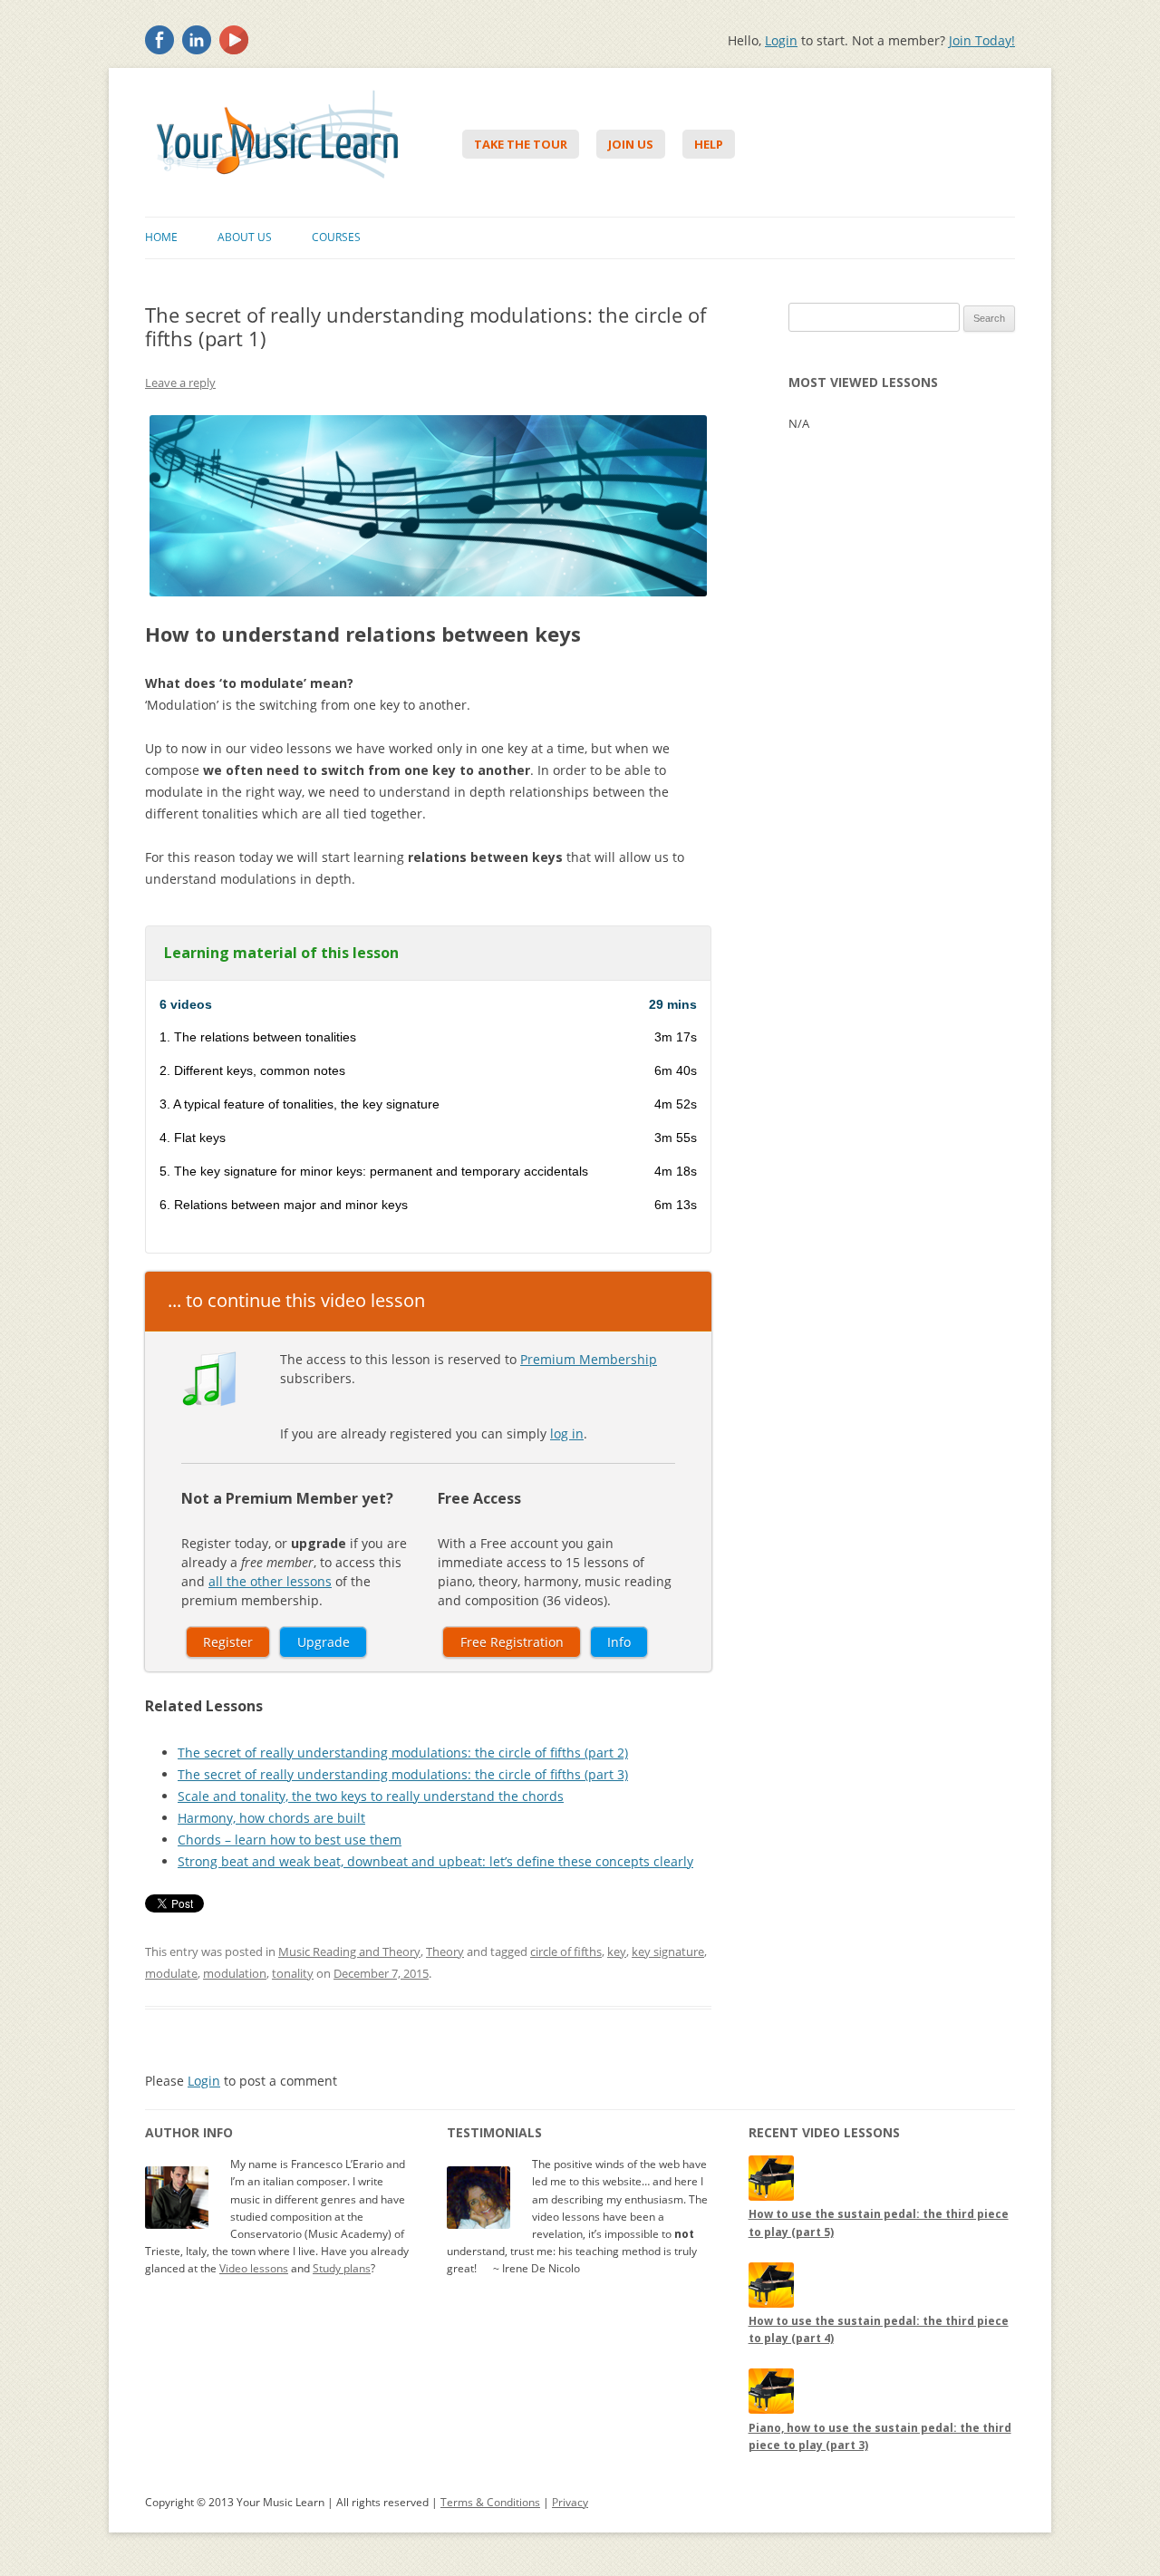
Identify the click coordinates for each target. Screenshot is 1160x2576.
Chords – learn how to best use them (290, 1840)
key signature (668, 1951)
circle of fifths (566, 1951)
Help (709, 144)
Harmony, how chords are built (271, 1818)
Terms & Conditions (490, 2502)
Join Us (631, 144)
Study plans (342, 2268)
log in (567, 1433)
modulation (235, 1973)
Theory (445, 1951)
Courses (336, 237)
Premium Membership (589, 1359)
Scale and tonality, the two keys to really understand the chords (371, 1796)
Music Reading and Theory (349, 1951)
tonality (293, 1973)
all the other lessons (270, 1581)
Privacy (570, 2502)
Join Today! (982, 40)
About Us (245, 237)
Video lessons (254, 2268)
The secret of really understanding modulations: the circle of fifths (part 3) (403, 1774)
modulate (171, 1973)
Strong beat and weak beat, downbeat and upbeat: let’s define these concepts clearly (435, 1861)
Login (781, 40)
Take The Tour (521, 144)
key (617, 1951)
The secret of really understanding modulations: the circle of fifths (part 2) (403, 1753)
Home (161, 237)
